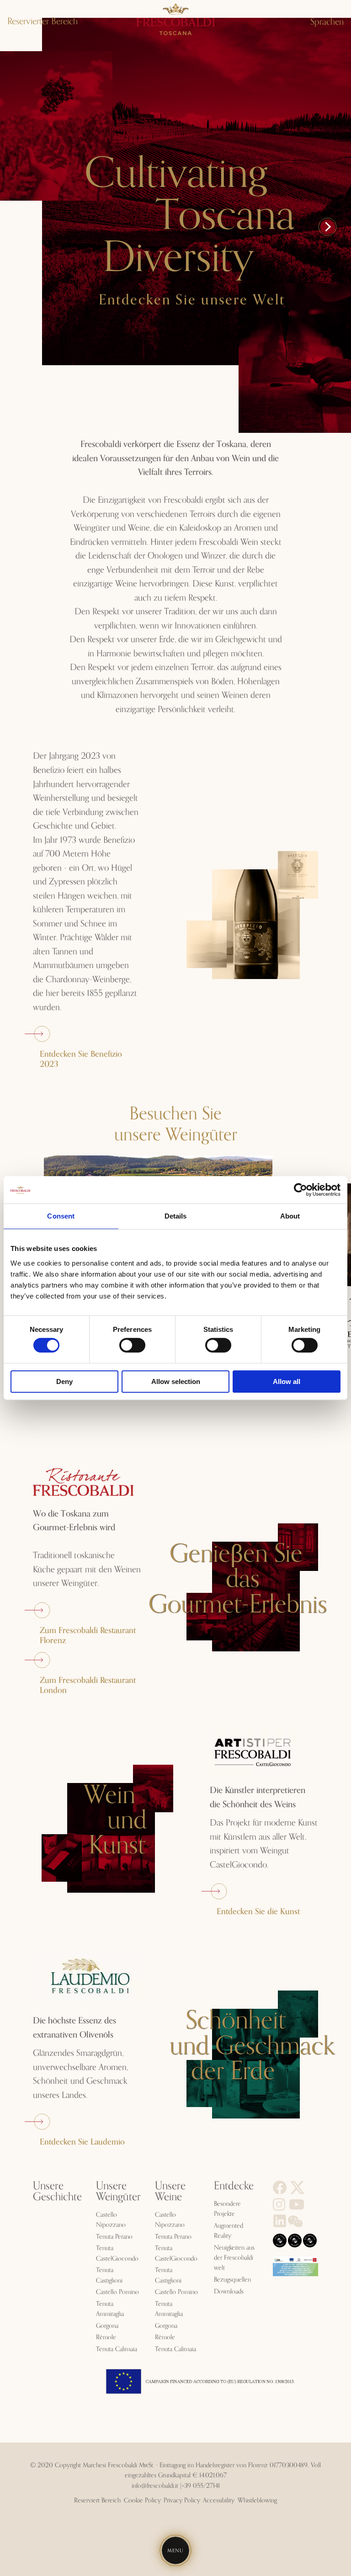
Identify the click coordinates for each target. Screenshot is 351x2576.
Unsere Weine (170, 2192)
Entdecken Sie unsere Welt (192, 300)
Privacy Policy (182, 2501)
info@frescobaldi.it (155, 2486)
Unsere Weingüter (118, 2192)
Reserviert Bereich (97, 2501)
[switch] (132, 1345)
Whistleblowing (257, 2501)
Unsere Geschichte (57, 2192)
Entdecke (234, 2186)
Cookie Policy (142, 2501)
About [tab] (290, 1216)
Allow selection (176, 1381)
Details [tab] (176, 1216)
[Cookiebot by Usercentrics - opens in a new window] (300, 1190)
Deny (64, 1381)
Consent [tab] (61, 1216)
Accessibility (219, 2501)
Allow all (287, 1381)
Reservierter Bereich (43, 21)
